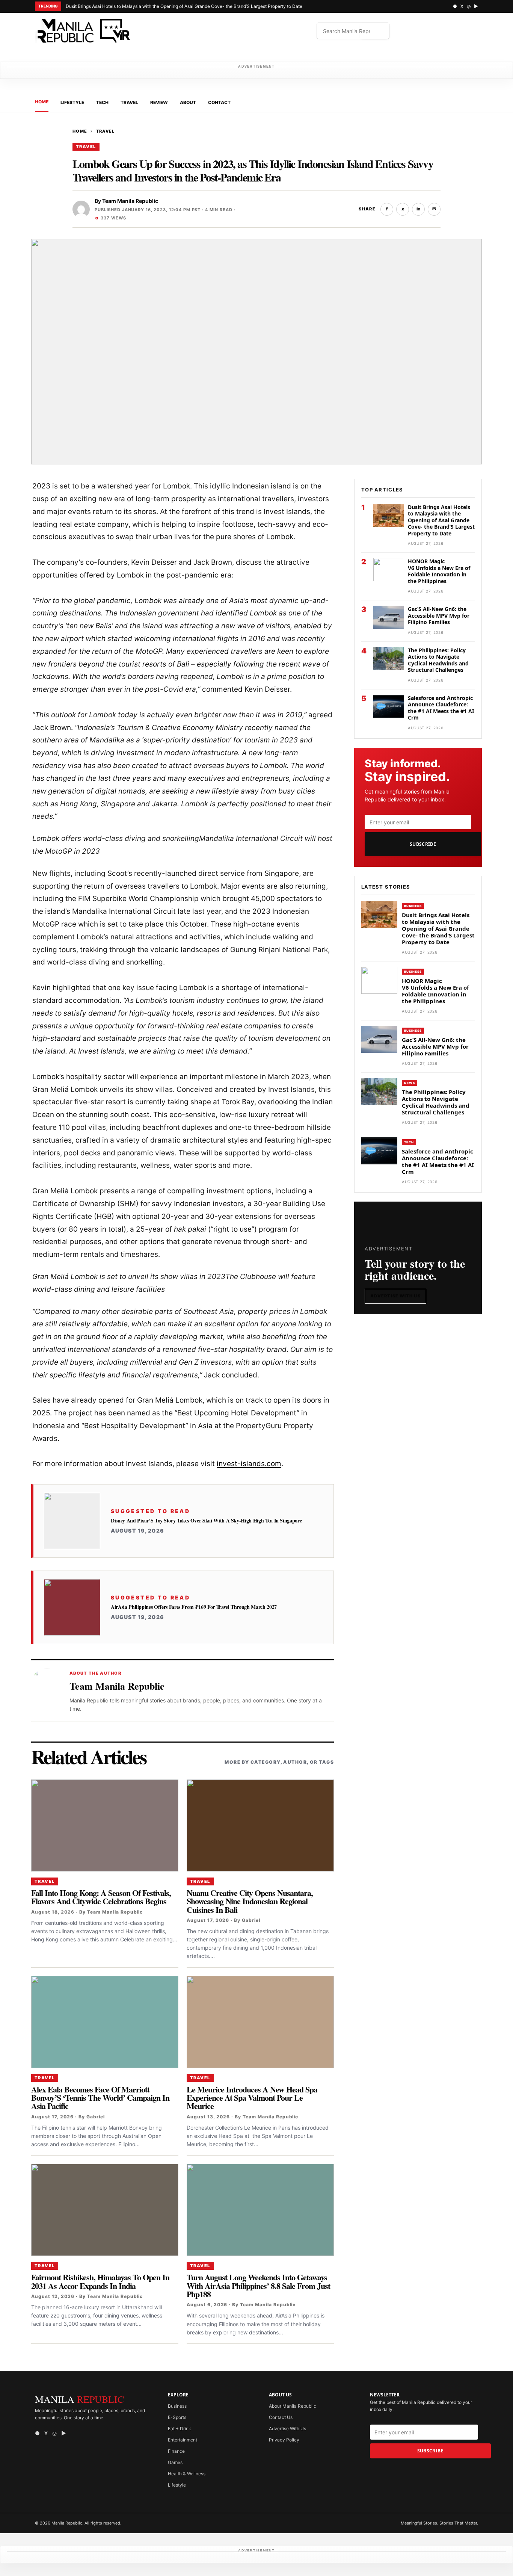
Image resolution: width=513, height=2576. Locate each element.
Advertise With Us (395, 1296)
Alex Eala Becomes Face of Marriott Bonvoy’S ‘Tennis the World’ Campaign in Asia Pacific (100, 2098)
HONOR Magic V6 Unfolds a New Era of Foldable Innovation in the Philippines (439, 571)
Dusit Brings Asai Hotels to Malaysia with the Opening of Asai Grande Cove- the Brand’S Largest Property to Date (184, 6)
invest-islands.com (249, 1464)
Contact (219, 102)
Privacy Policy (284, 2440)
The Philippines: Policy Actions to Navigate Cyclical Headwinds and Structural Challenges (438, 660)
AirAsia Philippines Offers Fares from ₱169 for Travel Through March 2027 (194, 1607)
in (419, 209)
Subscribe (423, 844)
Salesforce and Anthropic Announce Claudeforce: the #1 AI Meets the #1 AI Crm (441, 708)
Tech (102, 102)
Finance (176, 2451)
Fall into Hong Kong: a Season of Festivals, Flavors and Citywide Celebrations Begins (101, 1897)
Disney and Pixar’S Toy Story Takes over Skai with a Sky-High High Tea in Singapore (206, 1521)
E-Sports (177, 2417)
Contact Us (281, 2417)
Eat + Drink (180, 2429)
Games (175, 2462)
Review (159, 102)
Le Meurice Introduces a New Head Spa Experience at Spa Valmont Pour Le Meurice (253, 2098)
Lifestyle (72, 102)
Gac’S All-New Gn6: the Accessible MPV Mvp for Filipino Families (439, 615)
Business (413, 906)
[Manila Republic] (84, 31)
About (188, 102)
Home (42, 102)
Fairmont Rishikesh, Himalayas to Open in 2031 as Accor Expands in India (100, 2281)
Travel (129, 102)
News (410, 1083)
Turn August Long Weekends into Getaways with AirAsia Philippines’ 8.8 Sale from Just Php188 (258, 2286)
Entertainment (183, 2440)
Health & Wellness (187, 2474)
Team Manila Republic (130, 201)
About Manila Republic (293, 2406)
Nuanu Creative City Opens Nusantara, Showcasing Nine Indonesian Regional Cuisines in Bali (250, 1901)
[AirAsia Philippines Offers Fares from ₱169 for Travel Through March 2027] (72, 1607)
